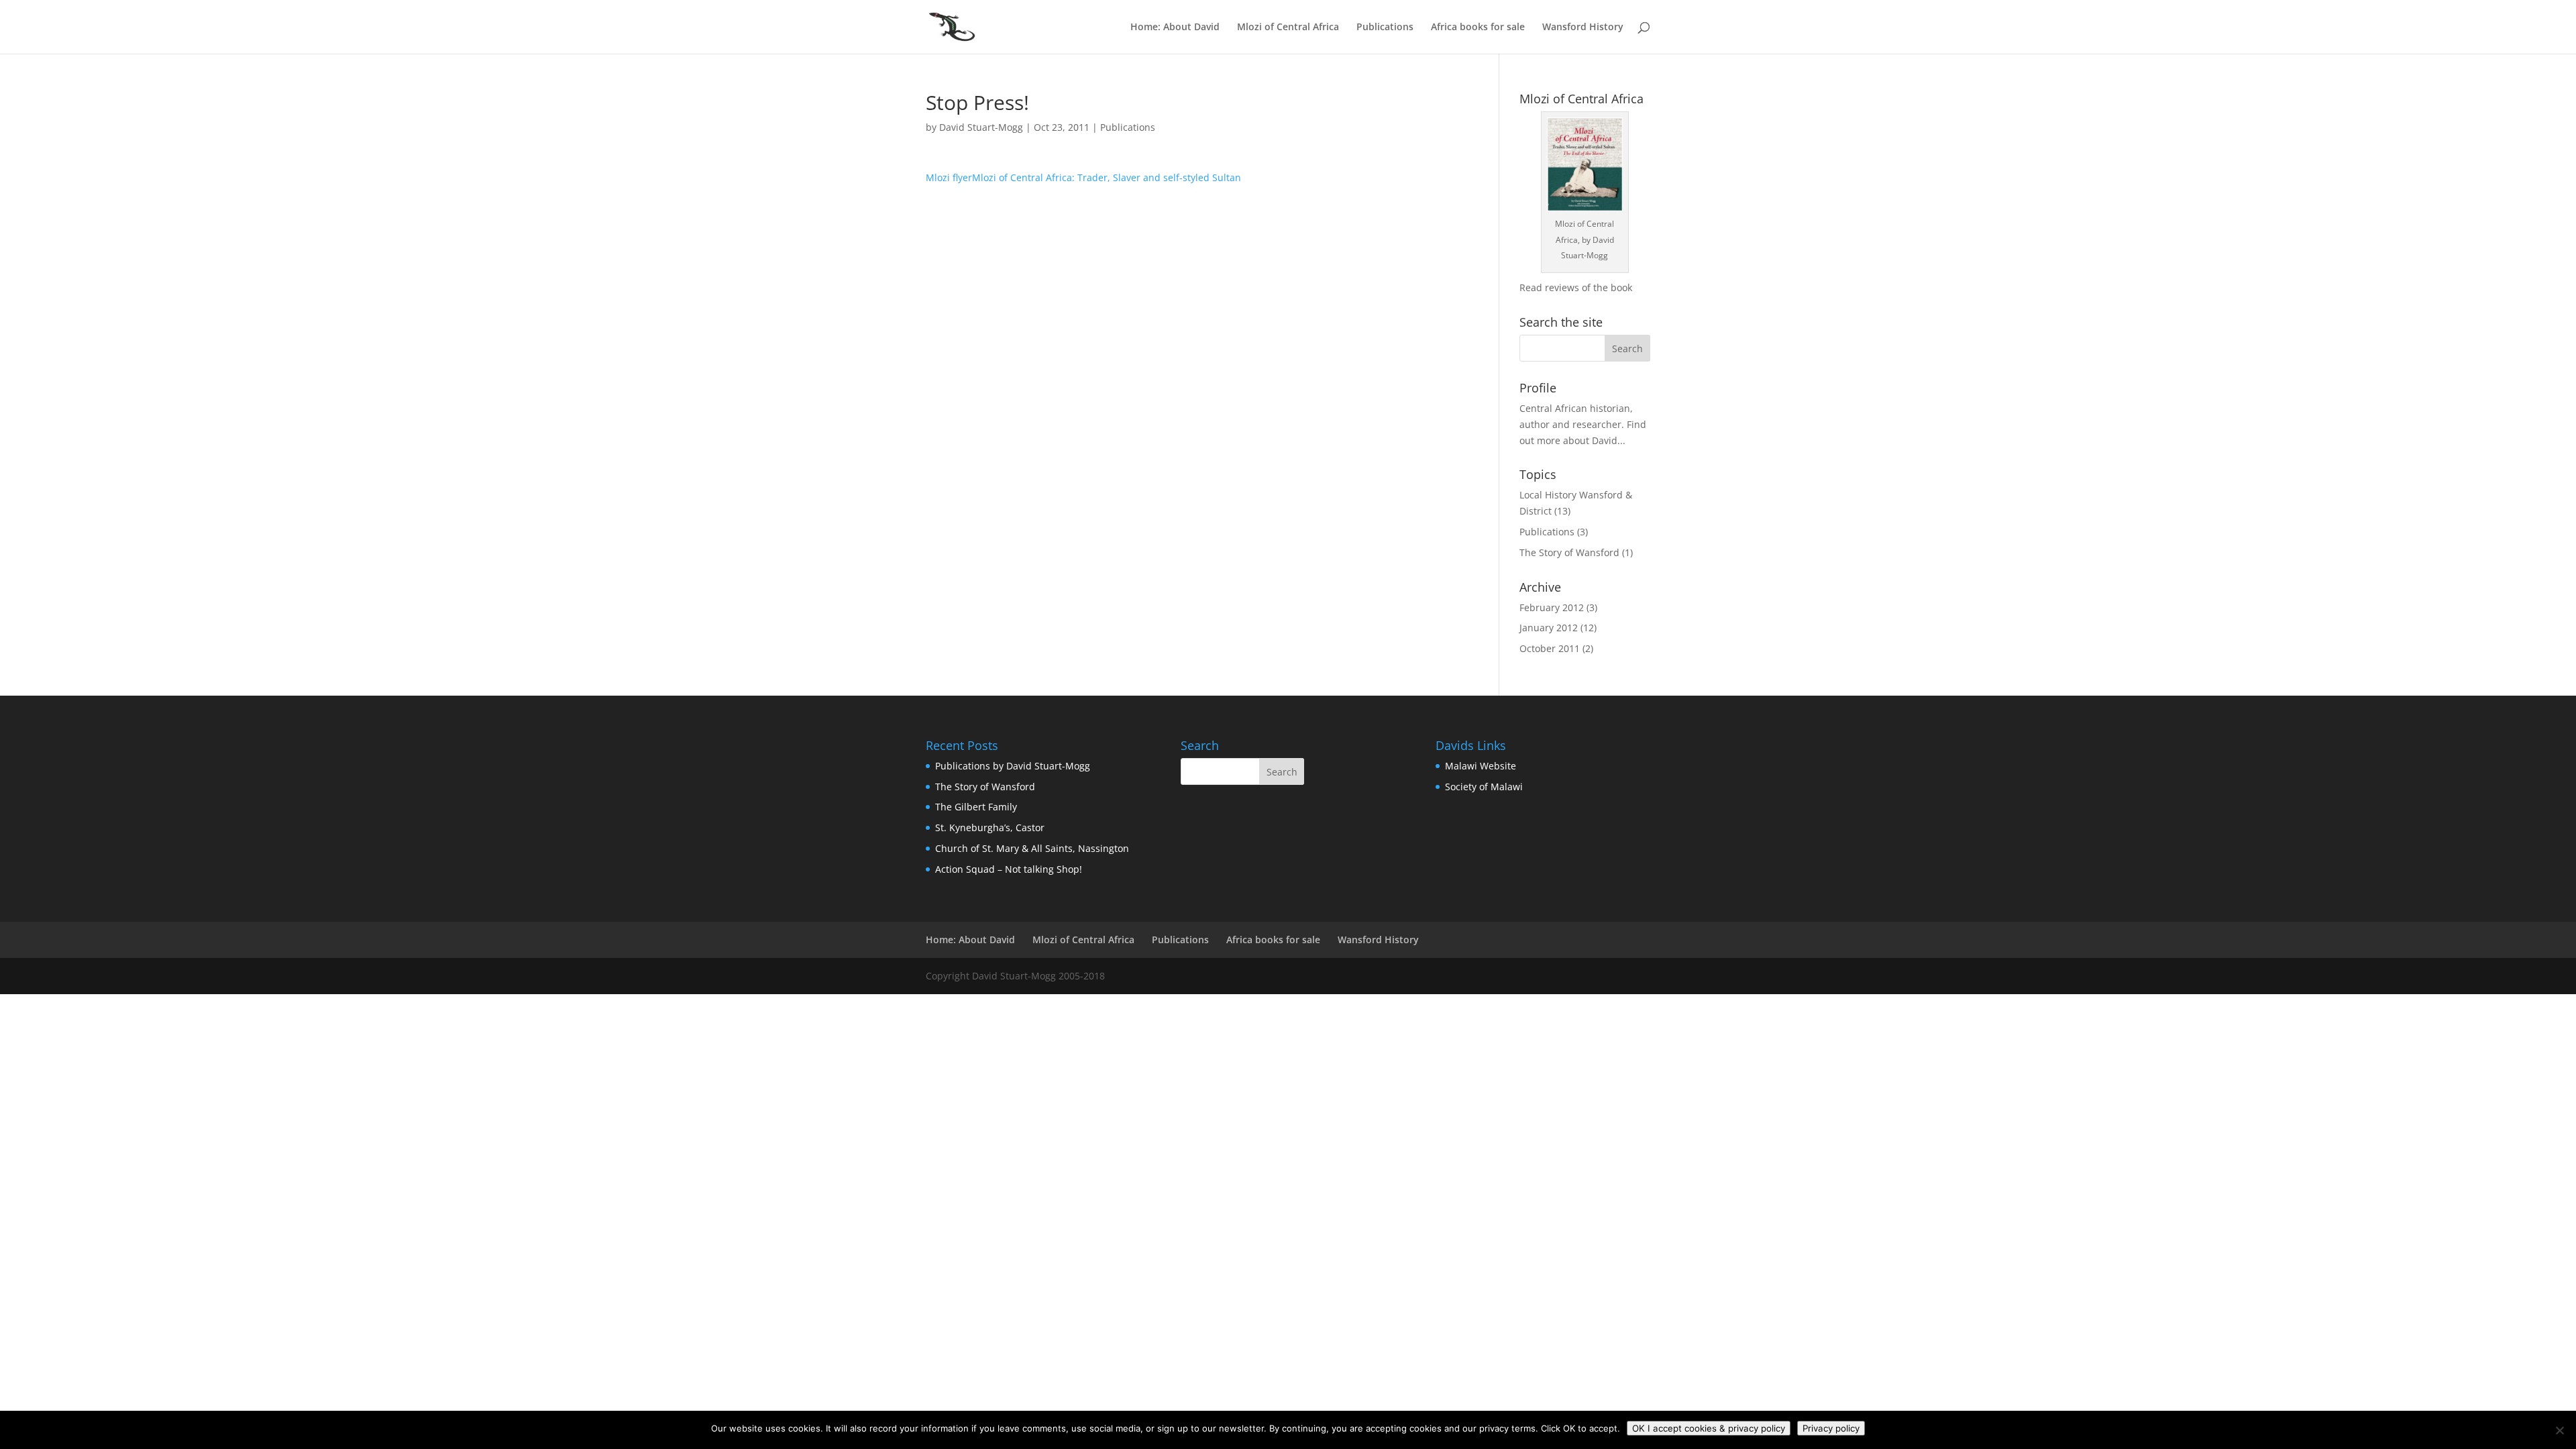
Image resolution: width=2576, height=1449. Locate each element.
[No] (2559, 1430)
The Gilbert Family (976, 807)
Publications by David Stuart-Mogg (1013, 766)
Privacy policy (1831, 1428)
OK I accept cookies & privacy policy (1709, 1428)
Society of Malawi (1484, 787)
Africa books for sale (1478, 28)
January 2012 (1549, 628)
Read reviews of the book (1576, 287)
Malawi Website (1481, 766)
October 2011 (1550, 648)
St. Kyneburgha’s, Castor (990, 827)
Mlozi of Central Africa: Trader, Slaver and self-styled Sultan (1107, 177)
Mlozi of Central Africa (1288, 28)
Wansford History (1583, 28)
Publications (1385, 28)
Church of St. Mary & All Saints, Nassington (1032, 848)
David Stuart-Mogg (981, 127)
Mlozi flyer (949, 177)
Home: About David (1175, 28)
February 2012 (1552, 607)
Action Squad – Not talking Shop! (1009, 869)
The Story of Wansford (1569, 552)
